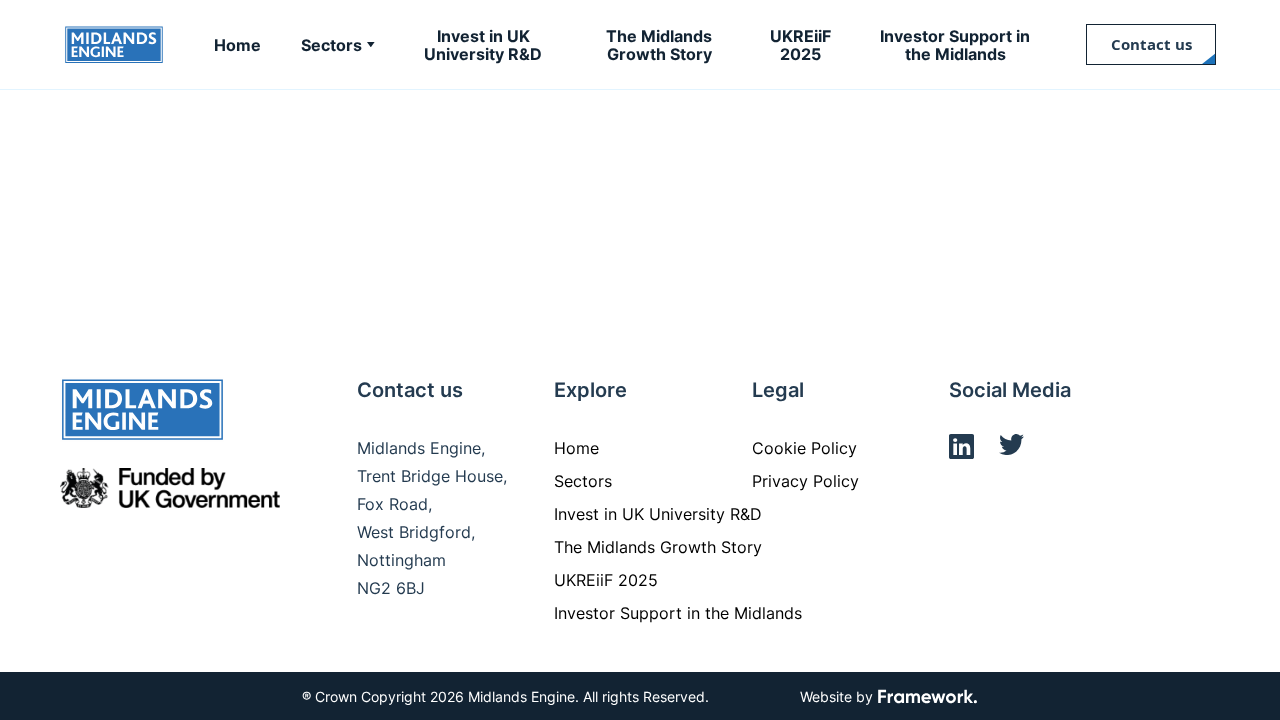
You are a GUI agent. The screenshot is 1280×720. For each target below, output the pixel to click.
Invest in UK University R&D (658, 514)
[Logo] (114, 45)
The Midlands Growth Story (658, 547)
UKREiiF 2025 (606, 580)
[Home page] (142, 412)
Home (576, 448)
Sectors (583, 481)
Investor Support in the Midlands (678, 613)
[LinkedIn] (961, 449)
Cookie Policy (804, 448)
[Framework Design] (928, 698)
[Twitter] (1011, 449)
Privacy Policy (805, 481)
